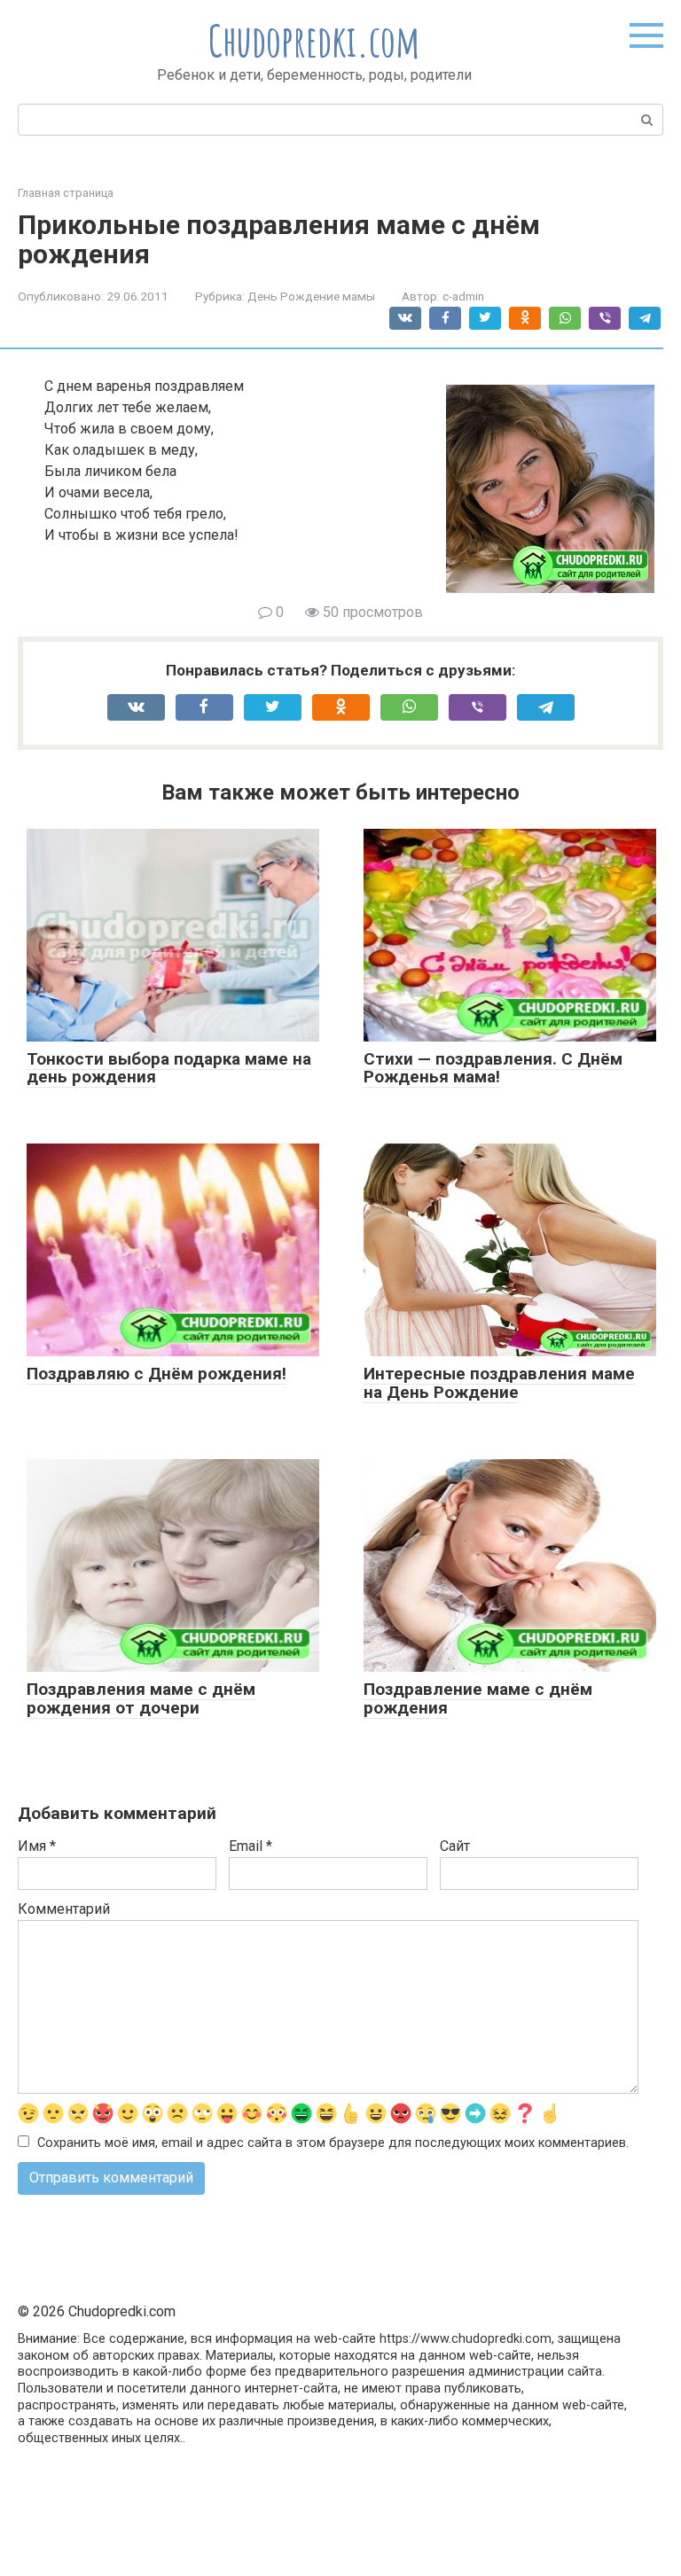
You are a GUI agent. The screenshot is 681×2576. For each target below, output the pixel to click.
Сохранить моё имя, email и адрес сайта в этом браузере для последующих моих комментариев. (333, 2143)
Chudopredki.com (314, 40)
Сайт (455, 1846)
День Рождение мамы (311, 296)
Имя (37, 1846)
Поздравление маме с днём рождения (478, 1698)
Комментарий (64, 1909)
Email (250, 1846)
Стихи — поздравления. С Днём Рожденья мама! (493, 1068)
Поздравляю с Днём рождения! (157, 1374)
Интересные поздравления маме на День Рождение (499, 1383)
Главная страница (66, 193)
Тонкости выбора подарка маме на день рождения (169, 1068)
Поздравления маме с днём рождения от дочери (141, 1698)
